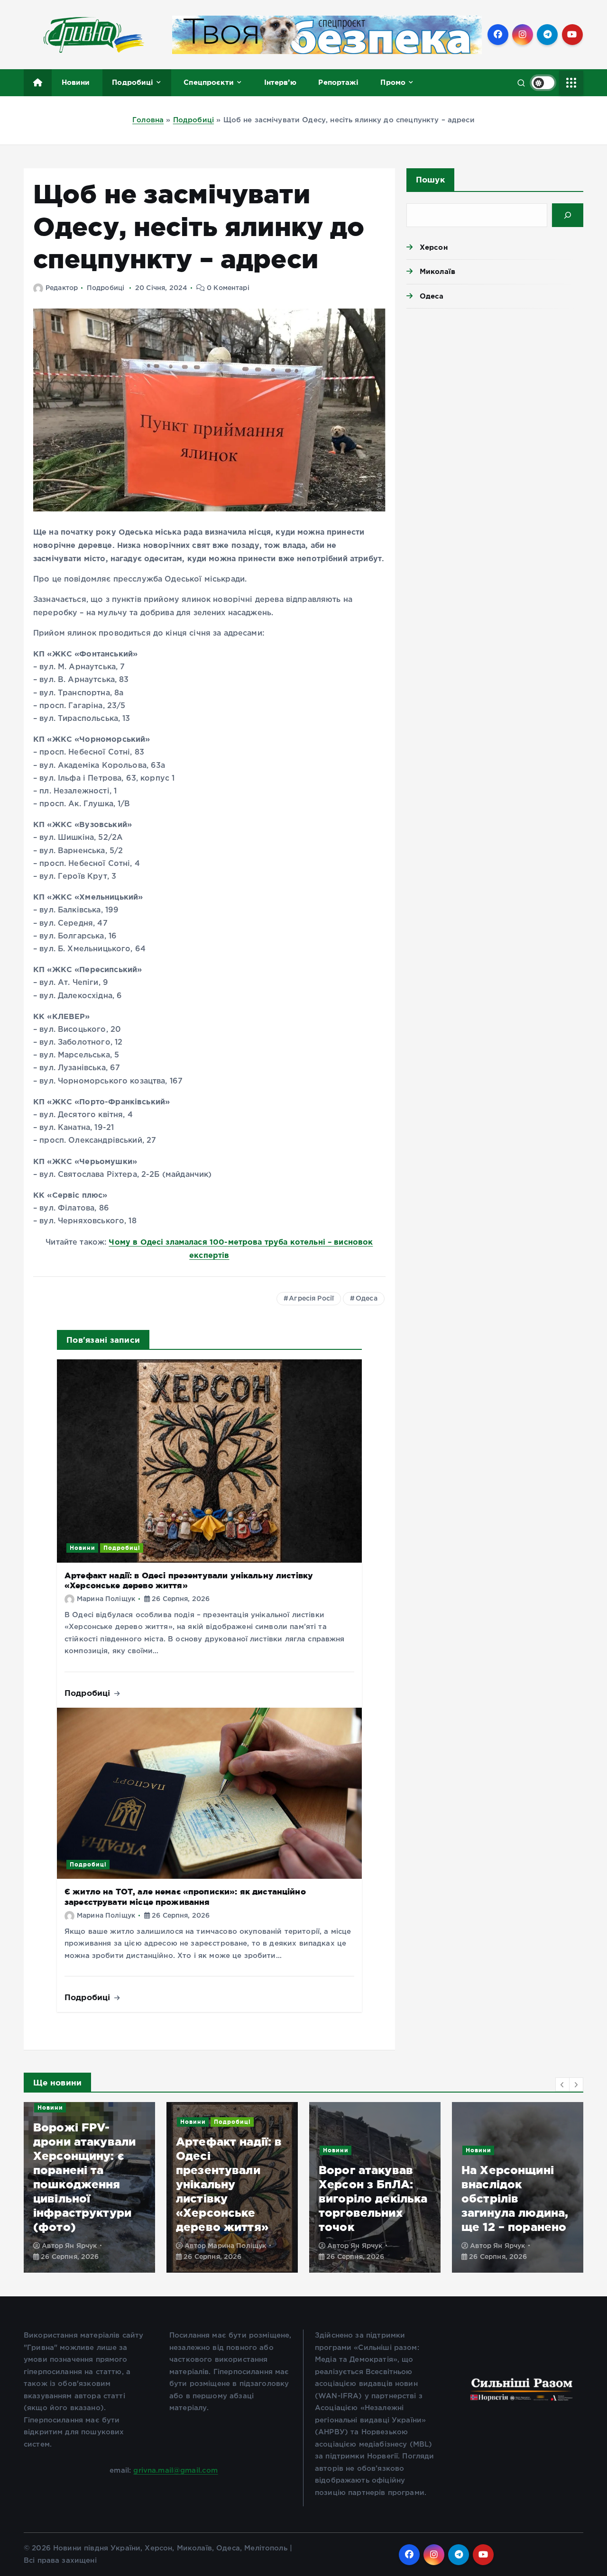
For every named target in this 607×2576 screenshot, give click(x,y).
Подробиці (133, 82)
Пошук (430, 179)
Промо (393, 82)
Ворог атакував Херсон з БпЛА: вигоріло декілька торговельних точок (230, 2198)
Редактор (62, 288)
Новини (76, 82)
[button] (562, 2084)
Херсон (434, 247)
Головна (148, 120)
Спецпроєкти (209, 82)
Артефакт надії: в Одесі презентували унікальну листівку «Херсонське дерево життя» (86, 2184)
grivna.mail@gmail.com (175, 2471)
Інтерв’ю (280, 82)
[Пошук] (568, 215)
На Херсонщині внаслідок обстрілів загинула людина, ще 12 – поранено (372, 2198)
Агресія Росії (311, 1299)
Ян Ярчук (224, 2246)
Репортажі (338, 82)
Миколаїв (437, 271)
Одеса (367, 1299)
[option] (89, 2187)
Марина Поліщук (106, 1599)
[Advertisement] (495, 389)
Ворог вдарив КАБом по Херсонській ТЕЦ (513, 2213)
